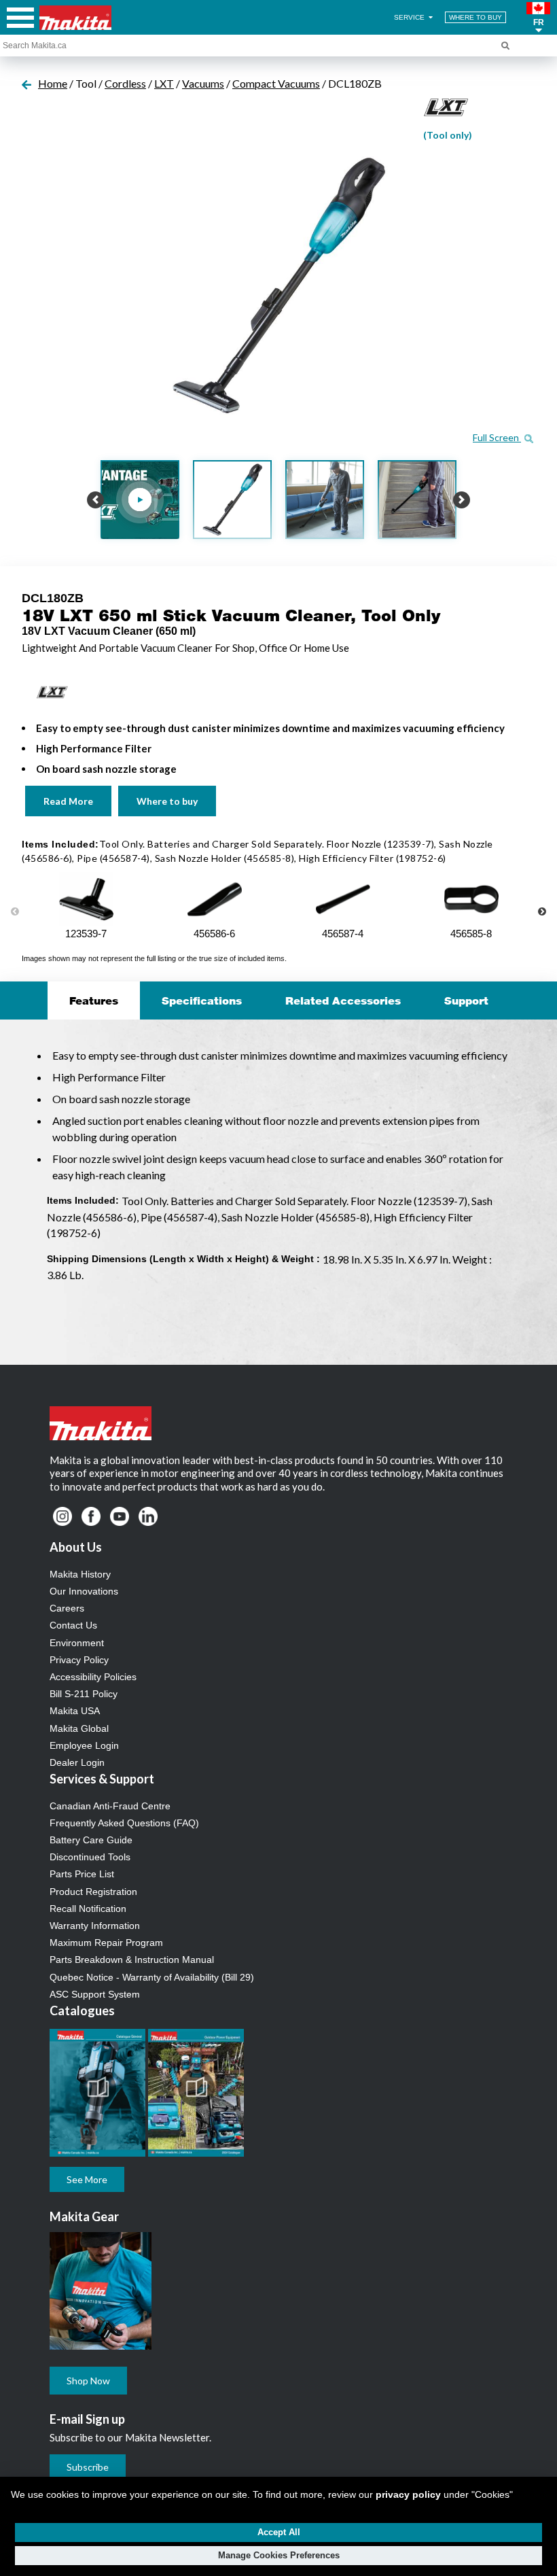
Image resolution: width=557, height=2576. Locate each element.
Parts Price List (82, 1874)
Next (542, 912)
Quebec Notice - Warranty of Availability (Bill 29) (152, 1977)
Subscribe (88, 2467)
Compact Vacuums (276, 83)
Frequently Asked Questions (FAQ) (124, 1823)
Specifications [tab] (202, 1000)
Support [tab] (466, 1000)
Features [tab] (94, 1000)
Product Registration (93, 1892)
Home (53, 83)
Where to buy (167, 801)
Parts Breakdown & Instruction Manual (132, 1960)
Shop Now (88, 2381)
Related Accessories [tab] (343, 1000)
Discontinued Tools (90, 1857)
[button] (538, 18)
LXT (164, 83)
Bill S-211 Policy (84, 1694)
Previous (15, 912)
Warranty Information (95, 1926)
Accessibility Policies (93, 1677)
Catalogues (82, 2011)
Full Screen (497, 437)
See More (87, 2179)
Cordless (125, 83)
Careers (67, 1608)
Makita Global (79, 1728)
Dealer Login (77, 1762)
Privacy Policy (79, 1660)
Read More (68, 801)
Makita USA (75, 1711)
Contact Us (73, 1625)
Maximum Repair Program (106, 1943)
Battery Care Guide (91, 1840)
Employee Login (84, 1745)
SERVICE (410, 17)
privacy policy (408, 2494)
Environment (77, 1643)
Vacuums (203, 83)
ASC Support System (95, 1994)
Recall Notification (88, 1909)
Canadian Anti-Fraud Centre (110, 1806)
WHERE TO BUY (475, 17)
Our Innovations (84, 1591)
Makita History (80, 1574)
